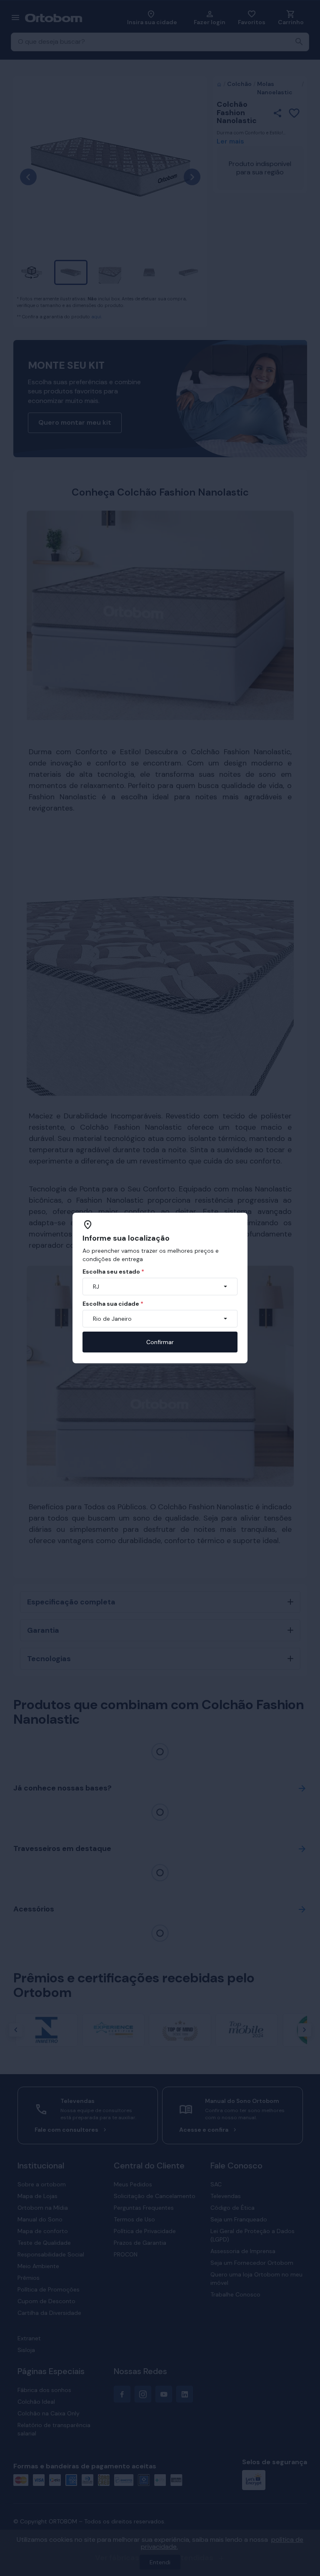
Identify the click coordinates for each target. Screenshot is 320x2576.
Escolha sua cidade (113, 1304)
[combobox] (160, 1287)
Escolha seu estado (113, 1272)
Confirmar (160, 1342)
